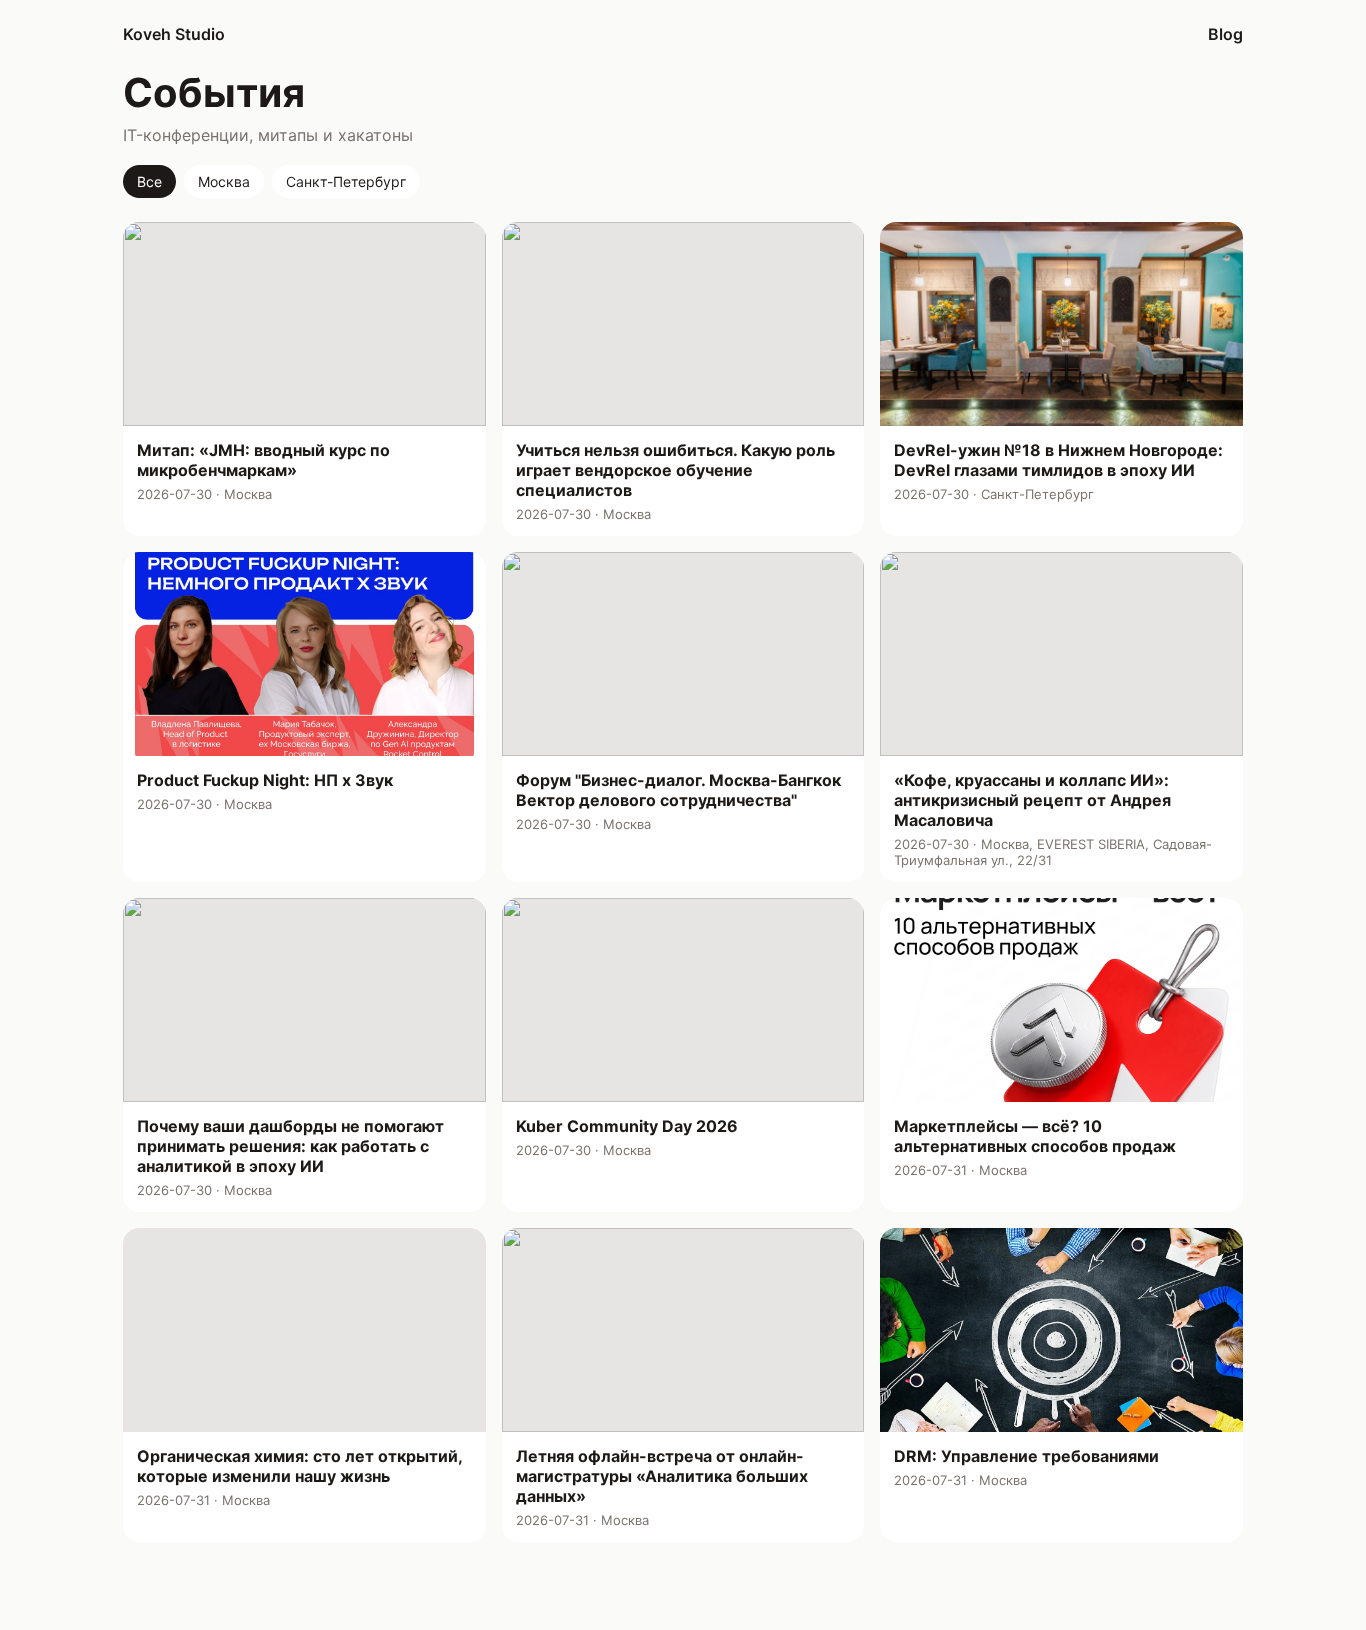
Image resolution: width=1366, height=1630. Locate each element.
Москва (224, 181)
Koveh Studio (174, 34)
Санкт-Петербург (346, 181)
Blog (1225, 34)
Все (149, 181)
